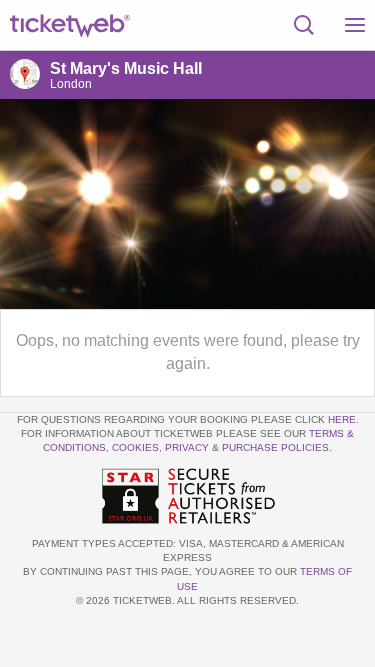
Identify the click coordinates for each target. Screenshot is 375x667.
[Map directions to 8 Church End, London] (25, 74)
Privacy (187, 447)
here (342, 419)
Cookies (135, 447)
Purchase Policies (275, 447)
